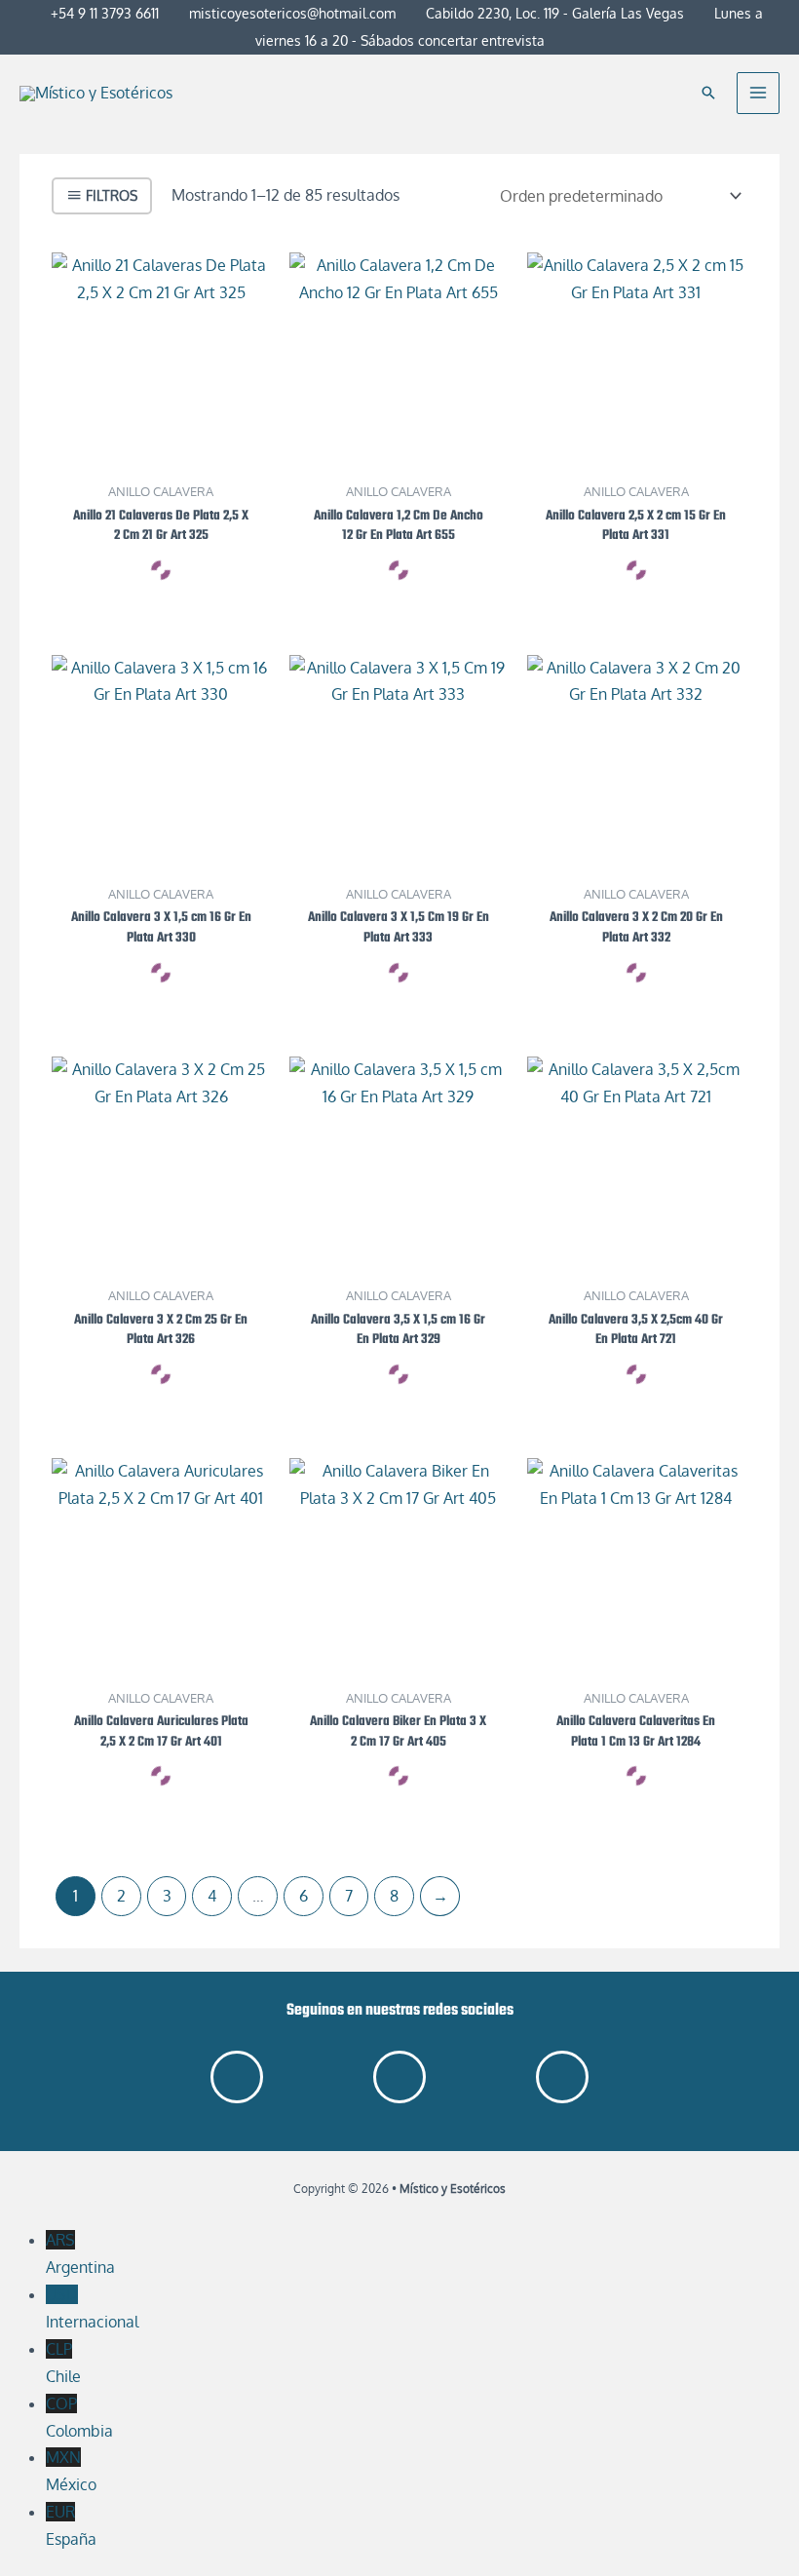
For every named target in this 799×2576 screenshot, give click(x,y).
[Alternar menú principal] (758, 94)
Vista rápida (161, 453)
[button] (708, 93)
